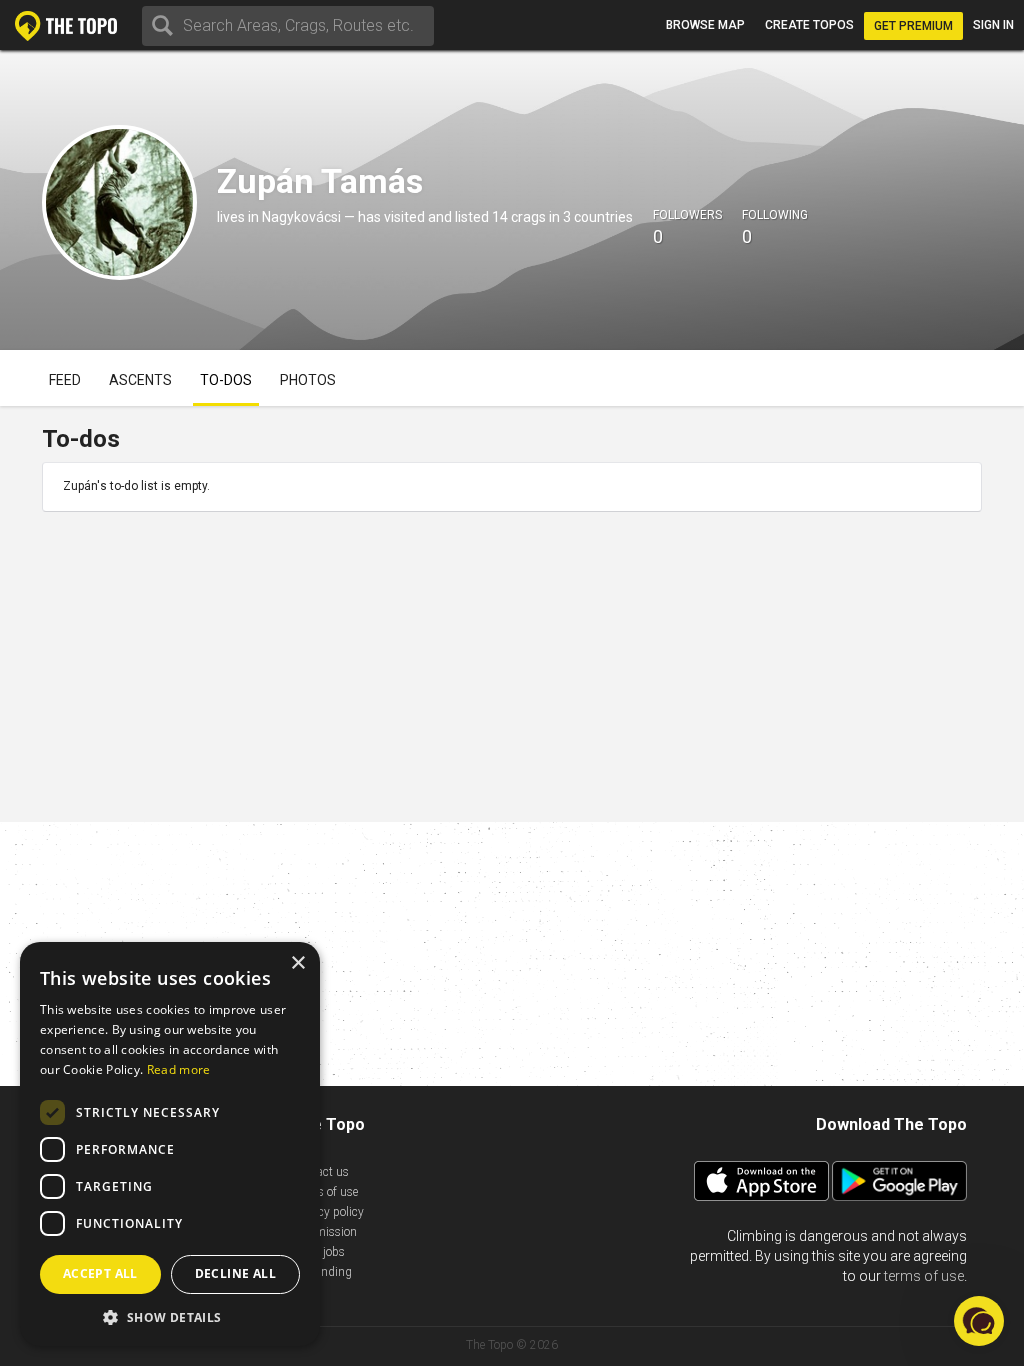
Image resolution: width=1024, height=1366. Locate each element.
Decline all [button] (235, 1273)
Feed (65, 380)
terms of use (924, 1276)
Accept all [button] (100, 1273)
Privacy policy (328, 1212)
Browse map (705, 25)
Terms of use (325, 1192)
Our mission (324, 1232)
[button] (170, 1316)
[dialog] (170, 1144)
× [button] (297, 963)
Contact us (320, 1172)
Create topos (809, 25)
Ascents (140, 380)
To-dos (226, 380)
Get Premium (913, 26)
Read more (179, 1069)
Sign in (993, 25)
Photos (308, 380)
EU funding (322, 1272)
